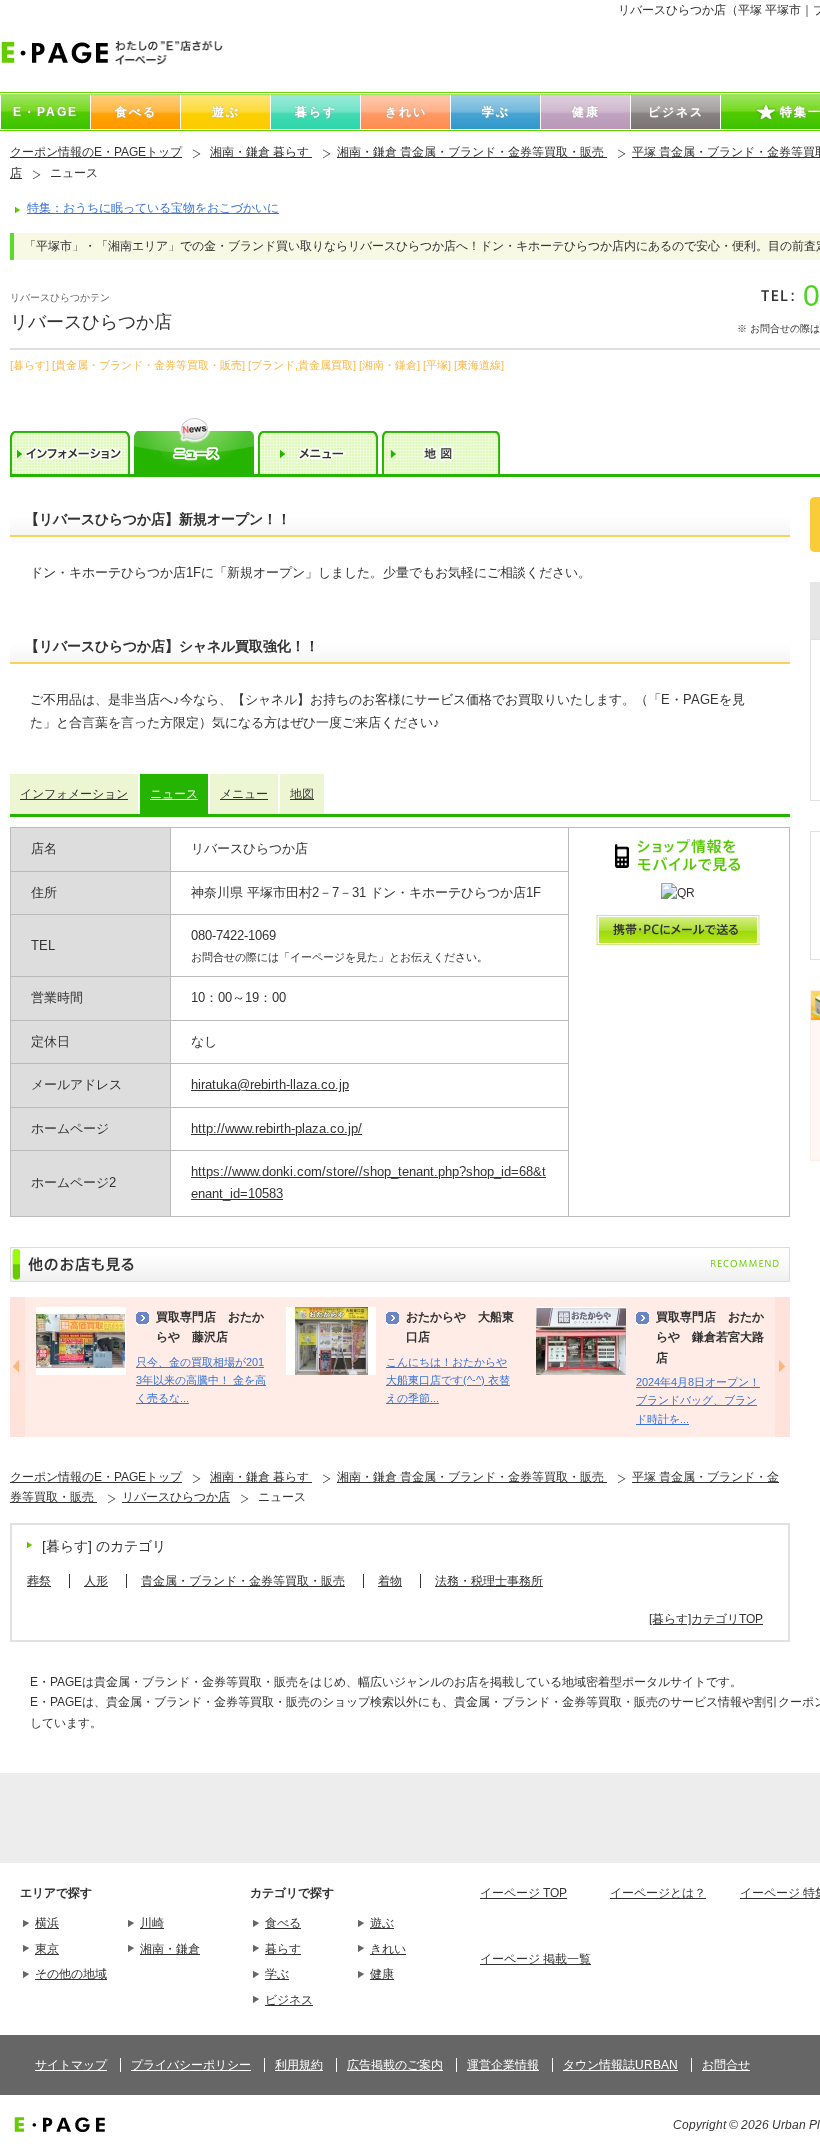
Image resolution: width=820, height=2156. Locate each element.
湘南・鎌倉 (170, 1949)
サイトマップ (71, 2065)
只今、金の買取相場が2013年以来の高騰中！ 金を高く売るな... (201, 1380)
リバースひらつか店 (176, 1497)
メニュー (244, 794)
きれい (388, 1949)
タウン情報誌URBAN (620, 2065)
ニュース (174, 794)
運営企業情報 (503, 2065)
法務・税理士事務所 (489, 1581)
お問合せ (726, 2065)
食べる (283, 1923)
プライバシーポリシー (191, 2065)
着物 (390, 1581)
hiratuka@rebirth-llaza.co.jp (270, 1084)
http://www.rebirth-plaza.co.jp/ (276, 1128)
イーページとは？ (658, 1893)
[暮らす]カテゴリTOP (706, 1619)
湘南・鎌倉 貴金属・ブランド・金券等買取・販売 (472, 152)
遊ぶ (382, 1923)
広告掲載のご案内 (395, 2065)
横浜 (47, 1923)
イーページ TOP (523, 1893)
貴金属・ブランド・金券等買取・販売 (243, 1581)
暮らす (283, 1949)
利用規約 (299, 2065)
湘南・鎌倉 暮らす (261, 152)
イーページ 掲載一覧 (535, 1959)
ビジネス (289, 2000)
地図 (302, 794)
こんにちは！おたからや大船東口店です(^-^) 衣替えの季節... (448, 1380)
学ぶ (277, 1974)
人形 (96, 1581)
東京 (47, 1949)
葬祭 (39, 1581)
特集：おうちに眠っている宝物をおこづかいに (153, 208)
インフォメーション (74, 794)
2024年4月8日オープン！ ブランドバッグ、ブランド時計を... (698, 1400)
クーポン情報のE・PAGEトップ (96, 152)
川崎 (152, 1923)
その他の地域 (71, 1974)
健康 (382, 1974)
